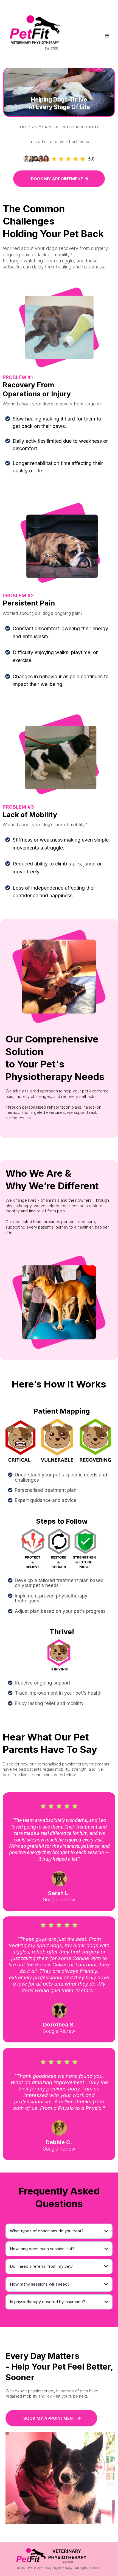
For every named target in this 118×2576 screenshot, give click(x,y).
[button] (106, 36)
